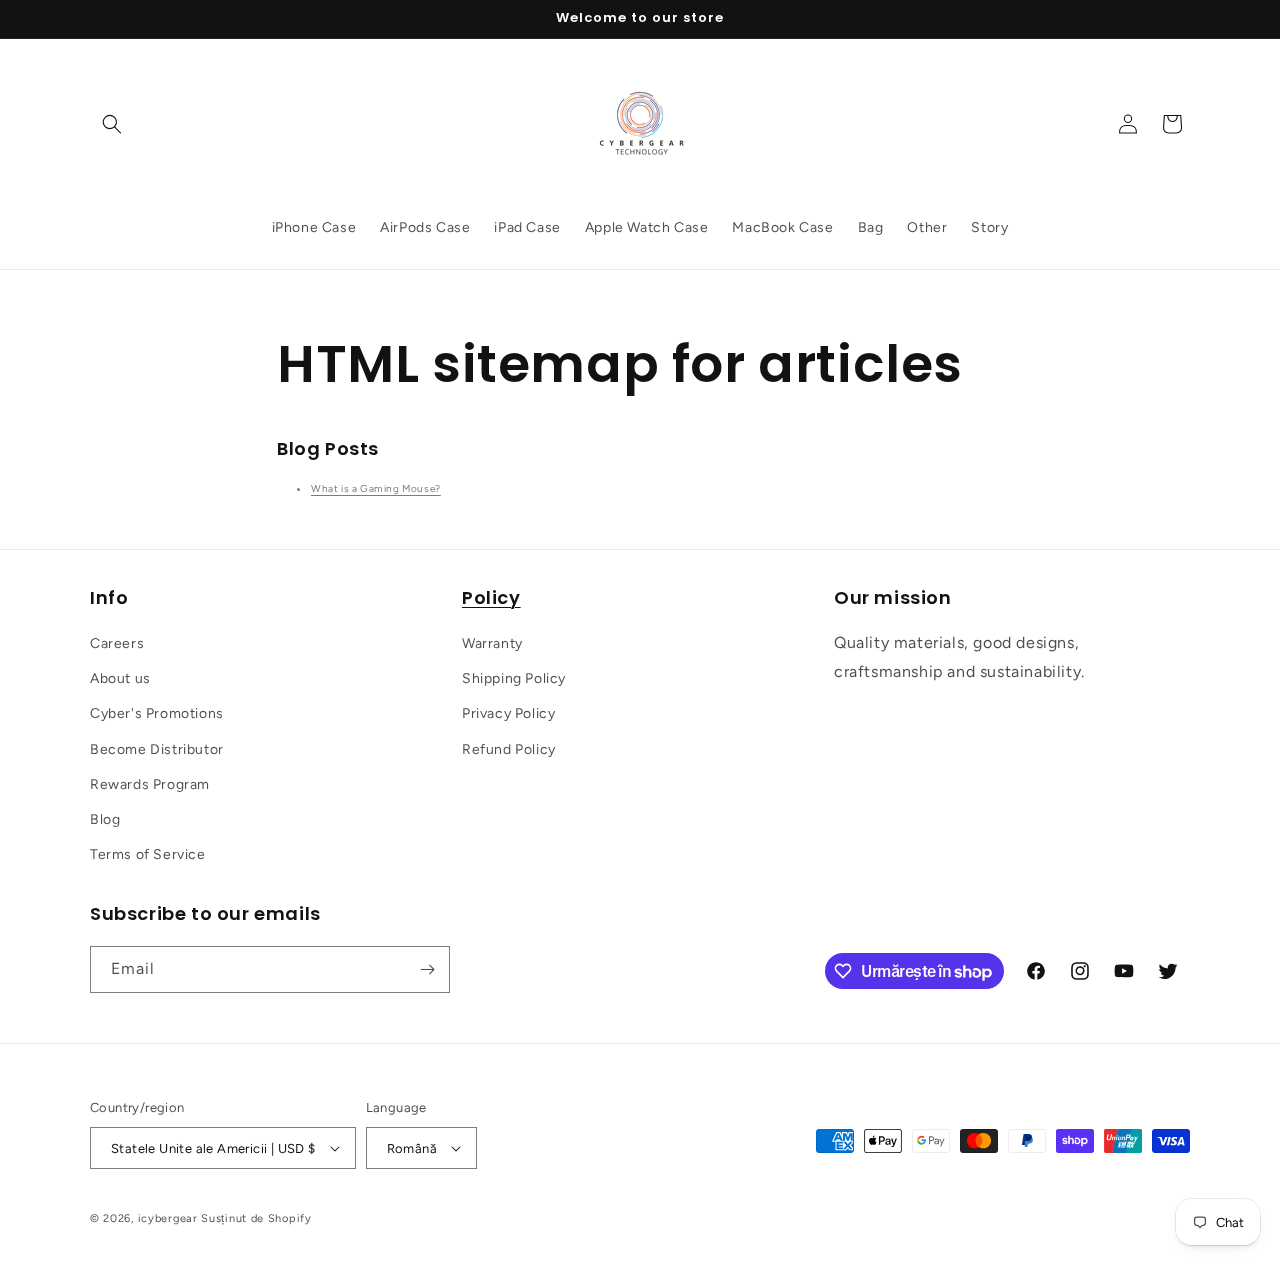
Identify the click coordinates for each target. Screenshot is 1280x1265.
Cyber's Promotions (157, 713)
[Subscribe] (427, 969)
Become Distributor (157, 749)
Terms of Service (148, 854)
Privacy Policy (508, 713)
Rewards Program (150, 784)
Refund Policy (509, 749)
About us (120, 678)
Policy (491, 597)
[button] (112, 124)
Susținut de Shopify (256, 1218)
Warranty (492, 643)
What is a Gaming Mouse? (376, 488)
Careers (117, 643)
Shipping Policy (514, 678)
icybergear (168, 1218)
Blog (105, 819)
